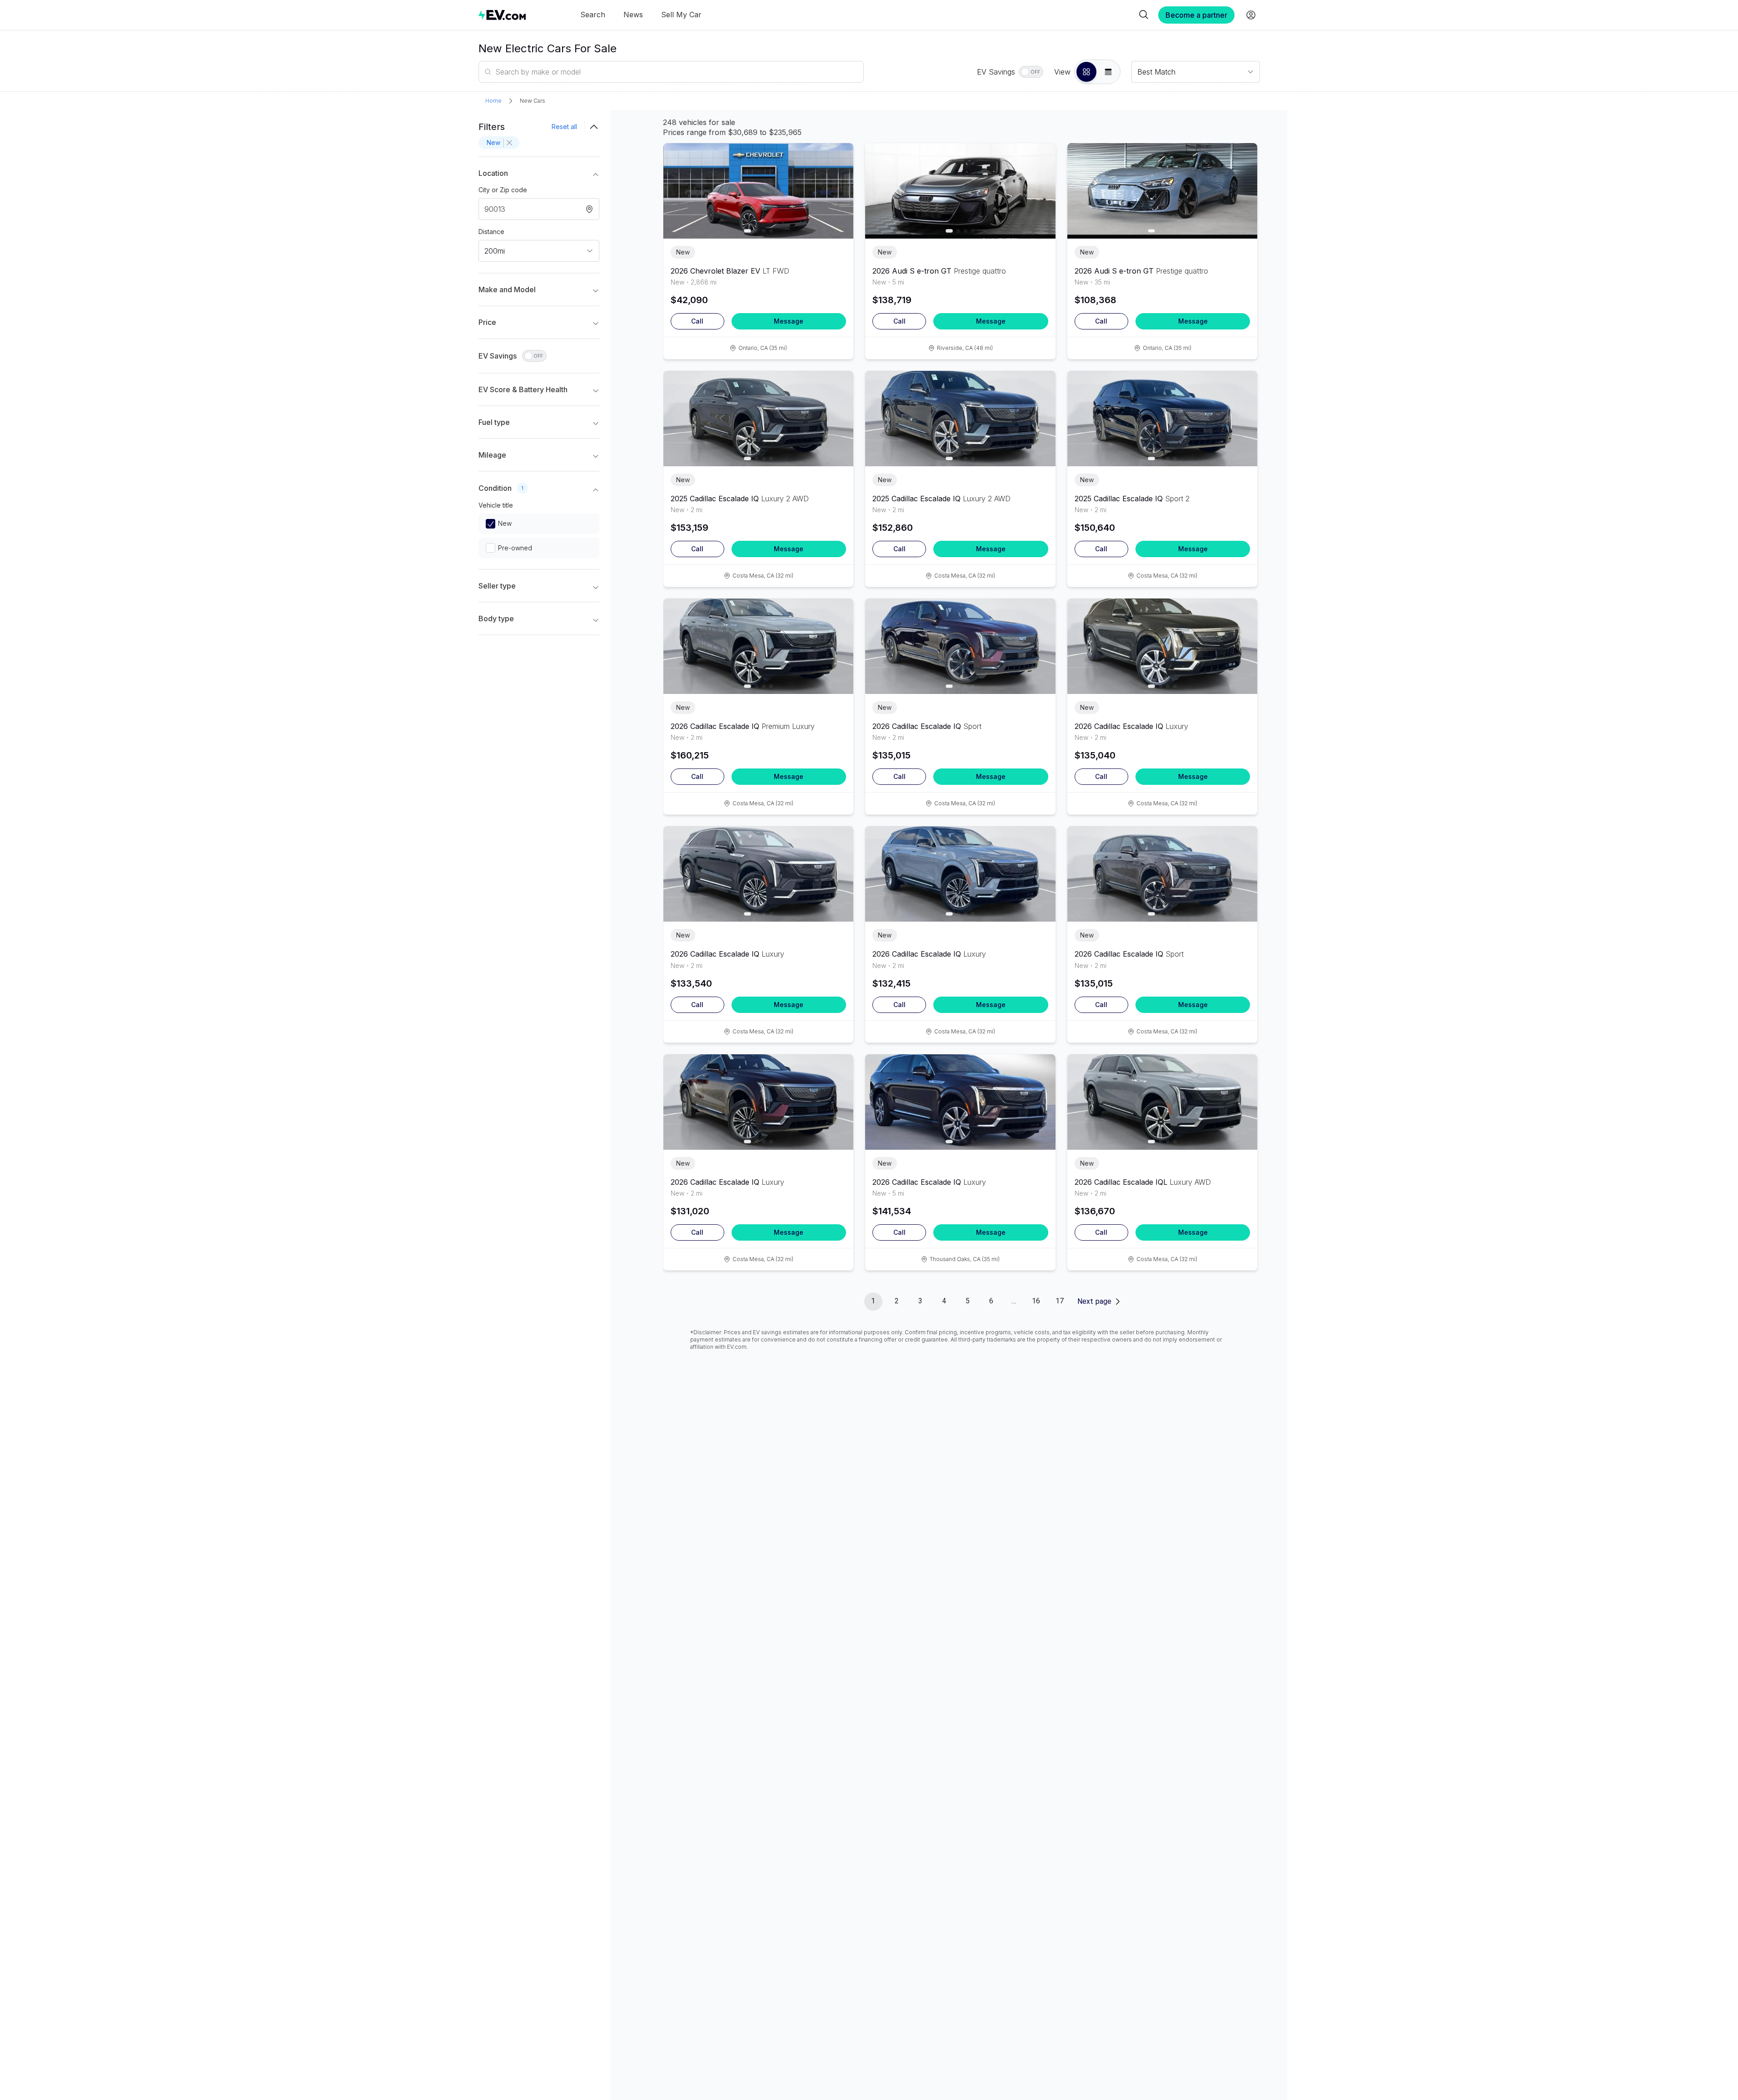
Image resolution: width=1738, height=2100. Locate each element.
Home (493, 101)
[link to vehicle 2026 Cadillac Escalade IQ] (759, 646)
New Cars (533, 101)
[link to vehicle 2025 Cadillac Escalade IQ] (759, 419)
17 (1060, 1301)
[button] (1086, 72)
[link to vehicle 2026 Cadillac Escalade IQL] (1163, 1102)
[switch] (1031, 72)
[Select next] (839, 186)
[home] (502, 15)
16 (1036, 1301)
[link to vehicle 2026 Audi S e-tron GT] (960, 191)
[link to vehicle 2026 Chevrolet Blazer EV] (759, 191)
